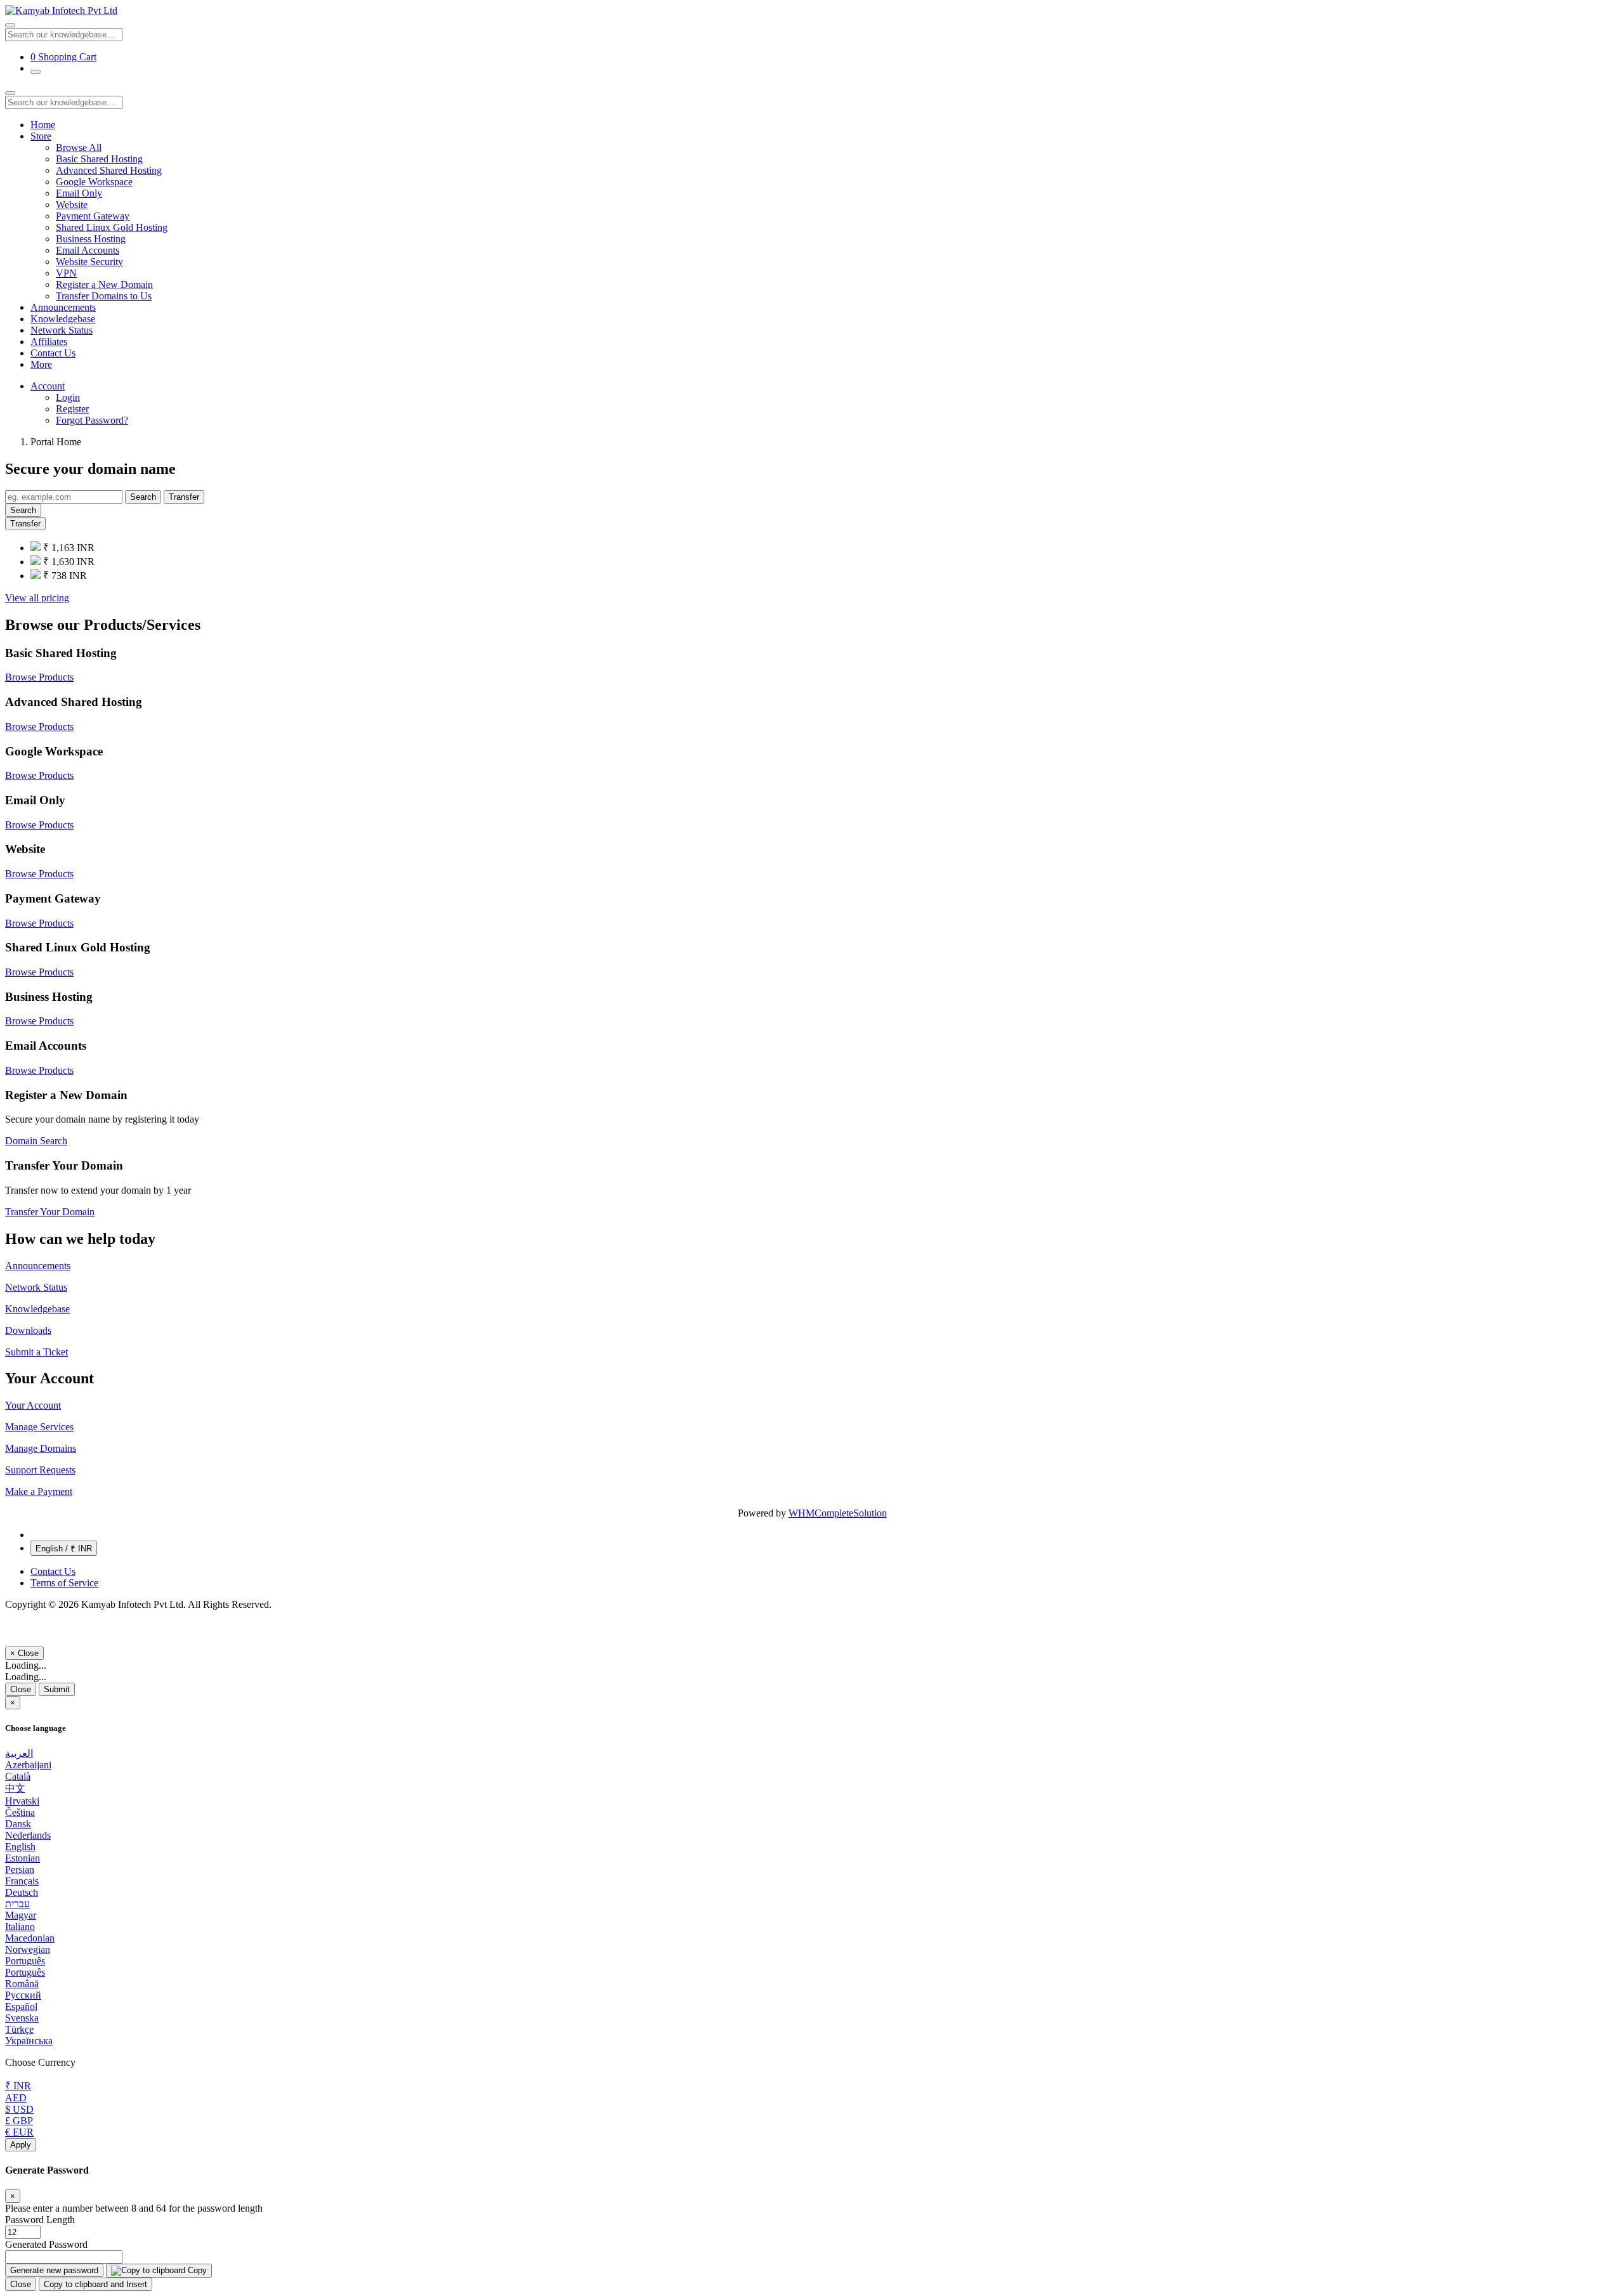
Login (68, 397)
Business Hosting (91, 239)
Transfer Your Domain (50, 1212)
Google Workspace (94, 182)
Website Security (89, 262)
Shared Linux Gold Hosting (112, 227)
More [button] (41, 364)
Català (18, 1776)
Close (21, 1689)
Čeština (20, 1812)
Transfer (184, 497)
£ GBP (19, 2121)
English (20, 1847)
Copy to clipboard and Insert (95, 2284)
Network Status (62, 330)
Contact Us (53, 353)
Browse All (79, 147)
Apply (21, 2145)
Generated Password (46, 2244)
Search (143, 497)
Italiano (20, 1927)
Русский (23, 1995)
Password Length (40, 2220)
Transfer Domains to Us (104, 296)
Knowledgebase (63, 319)
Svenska (22, 2018)
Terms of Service (64, 1583)
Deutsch (22, 1892)
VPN (66, 273)
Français (22, 1881)
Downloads (28, 1330)
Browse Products (39, 677)
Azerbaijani (28, 1765)
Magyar (21, 1915)
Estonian (23, 1858)
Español (21, 2006)
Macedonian (30, 1938)
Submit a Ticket (36, 1352)
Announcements (63, 307)
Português (25, 1961)
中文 (15, 1788)
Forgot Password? (92, 420)
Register (72, 409)
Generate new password (54, 2270)
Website (72, 205)
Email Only (79, 193)
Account (48, 386)
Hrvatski (22, 1801)
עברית (17, 1904)
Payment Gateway (93, 216)
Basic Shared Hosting (99, 159)
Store (41, 136)
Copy (196, 2270)
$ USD (19, 2109)
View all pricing (37, 598)
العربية (19, 1753)
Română (22, 1984)
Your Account (33, 1405)
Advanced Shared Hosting (109, 170)
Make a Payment (39, 1491)
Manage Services (39, 1427)
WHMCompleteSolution (838, 1513)
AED (16, 2098)
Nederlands (28, 1835)
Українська (29, 2041)
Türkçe (19, 2029)
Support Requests (40, 1470)
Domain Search (36, 1141)
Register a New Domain (104, 284)
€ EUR (19, 2132)
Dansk (18, 1824)
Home (43, 125)
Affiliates (49, 342)
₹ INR (18, 2086)
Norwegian (28, 1949)
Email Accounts (88, 250)
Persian (20, 1869)
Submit (57, 1689)
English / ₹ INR (64, 1549)
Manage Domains (41, 1448)
